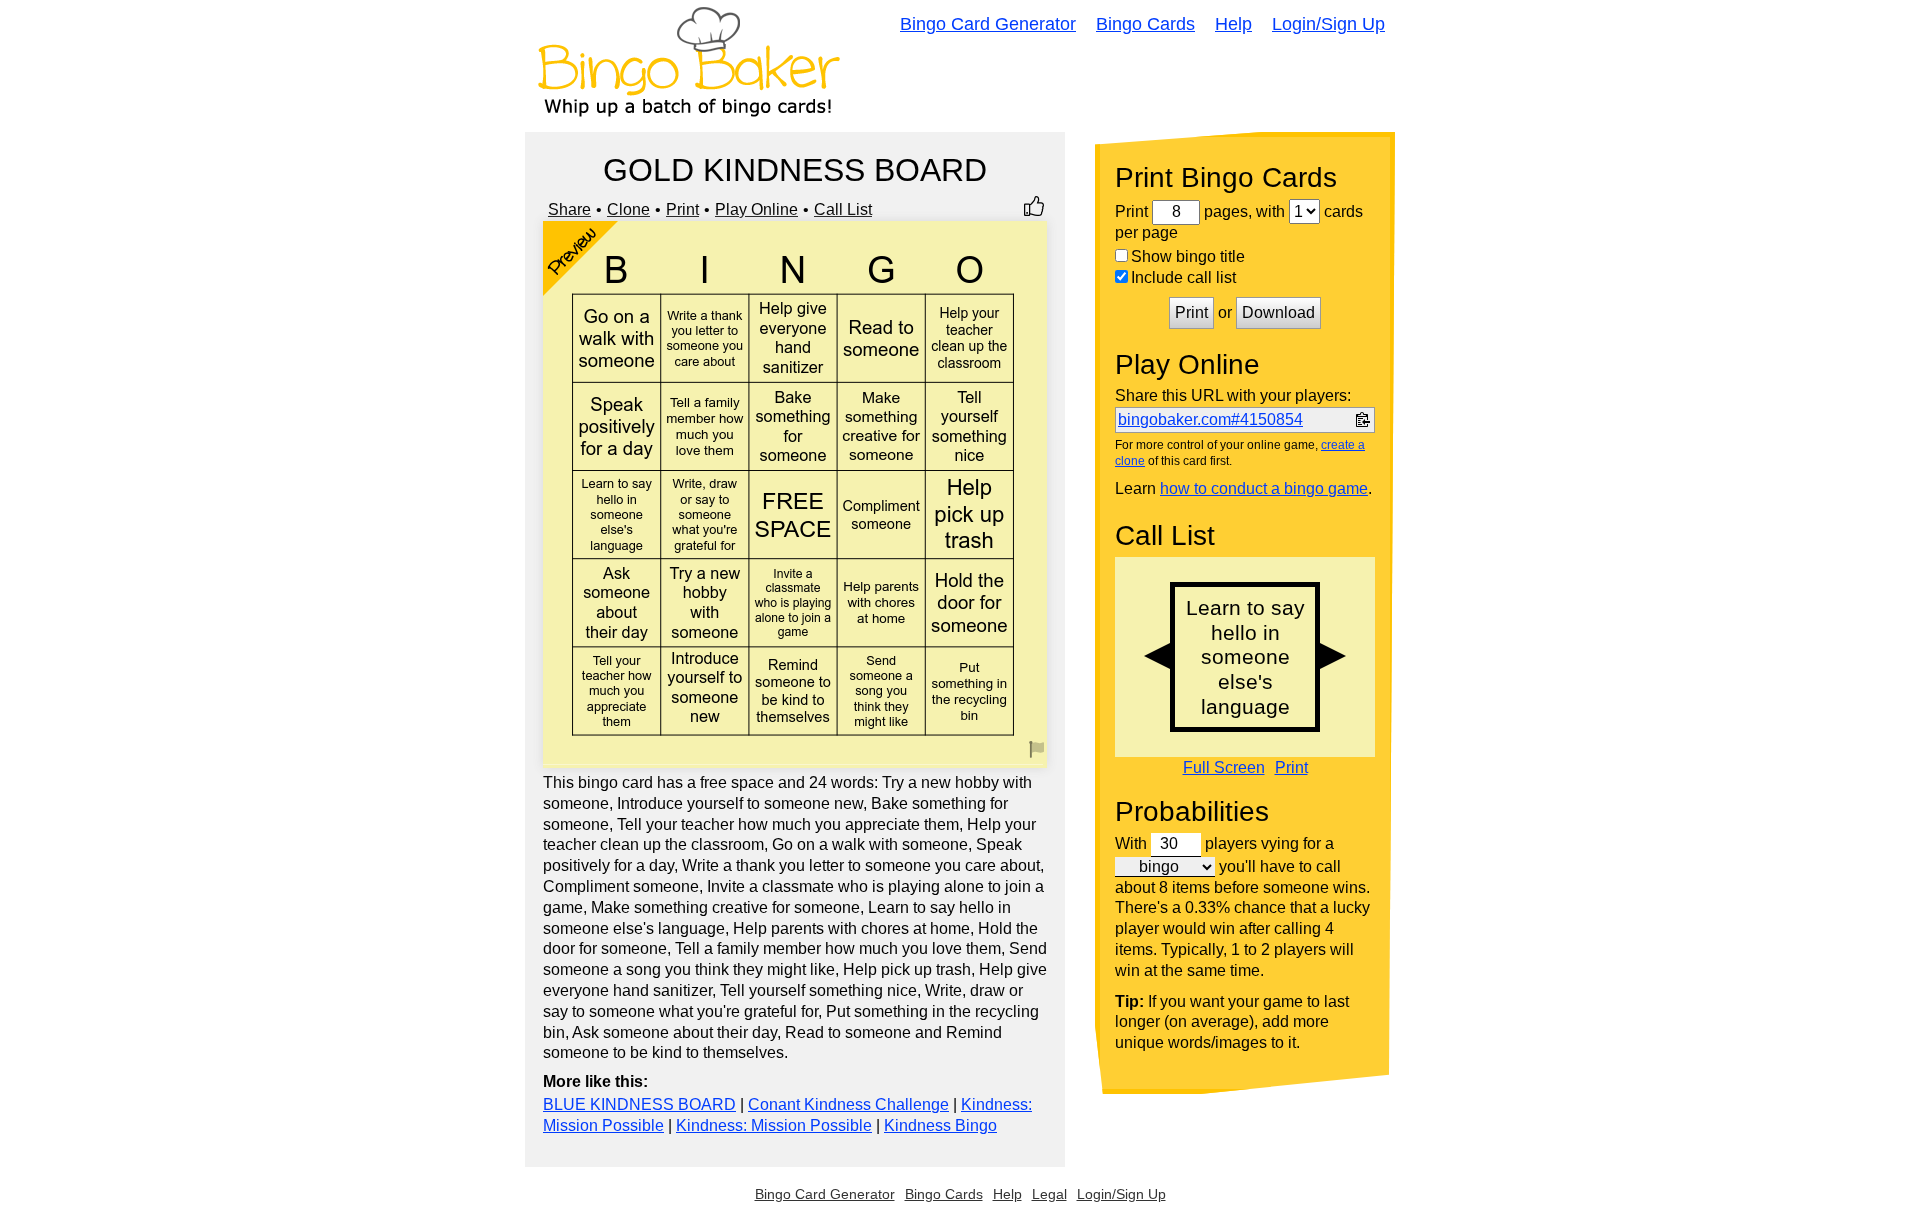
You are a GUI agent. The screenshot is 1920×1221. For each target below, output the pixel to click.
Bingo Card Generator (988, 24)
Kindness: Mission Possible (774, 1125)
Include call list (1183, 277)
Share (569, 209)
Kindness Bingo (940, 1125)
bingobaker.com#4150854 (1210, 419)
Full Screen (1224, 768)
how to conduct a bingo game (1264, 488)
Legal (1049, 1194)
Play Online (756, 209)
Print (682, 209)
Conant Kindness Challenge (848, 1104)
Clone (628, 209)
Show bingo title (1188, 256)
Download (1278, 312)
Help (1233, 24)
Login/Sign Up (1328, 24)
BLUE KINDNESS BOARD (639, 1104)
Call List (843, 209)
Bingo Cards (1145, 24)
